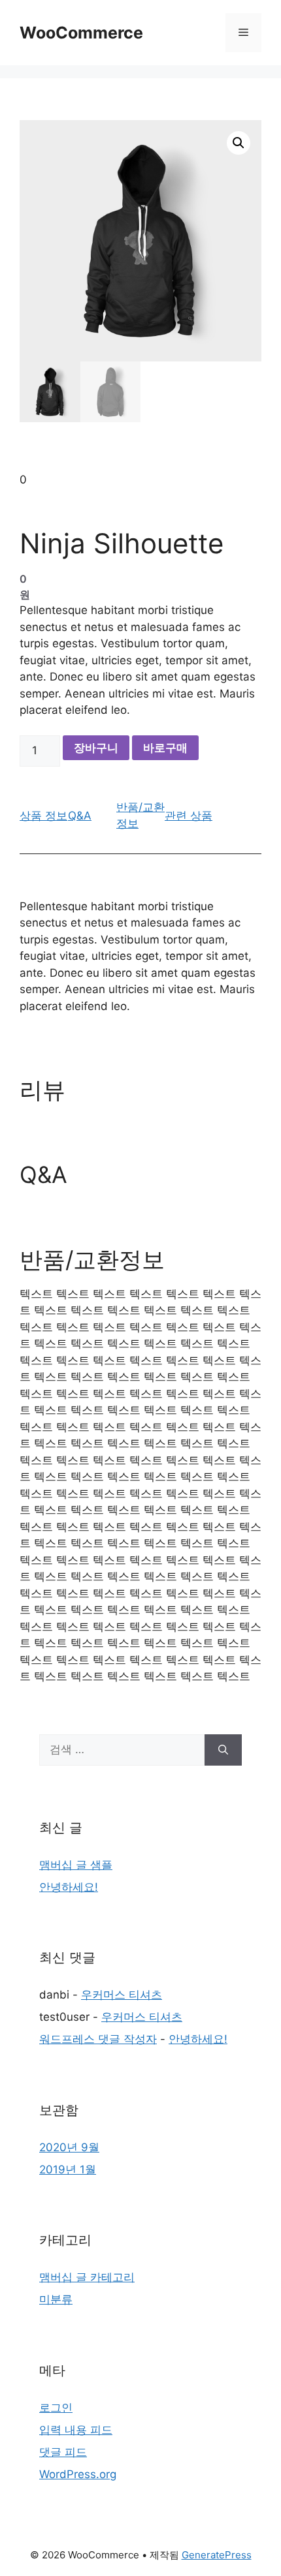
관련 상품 (189, 816)
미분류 (56, 2299)
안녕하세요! (69, 1887)
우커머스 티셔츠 (122, 1995)
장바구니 (96, 748)
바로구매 (165, 748)
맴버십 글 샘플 (76, 1865)
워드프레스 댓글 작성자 (98, 2039)
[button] (239, 143)
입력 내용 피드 (76, 2430)
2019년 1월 (68, 2170)
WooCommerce (81, 33)
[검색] (223, 1750)
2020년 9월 (69, 2147)
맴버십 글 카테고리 (87, 2277)
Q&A (80, 816)
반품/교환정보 (140, 816)
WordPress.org (78, 2474)
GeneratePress (217, 2555)
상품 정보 (43, 816)
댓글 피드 (63, 2452)
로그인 (56, 2408)
